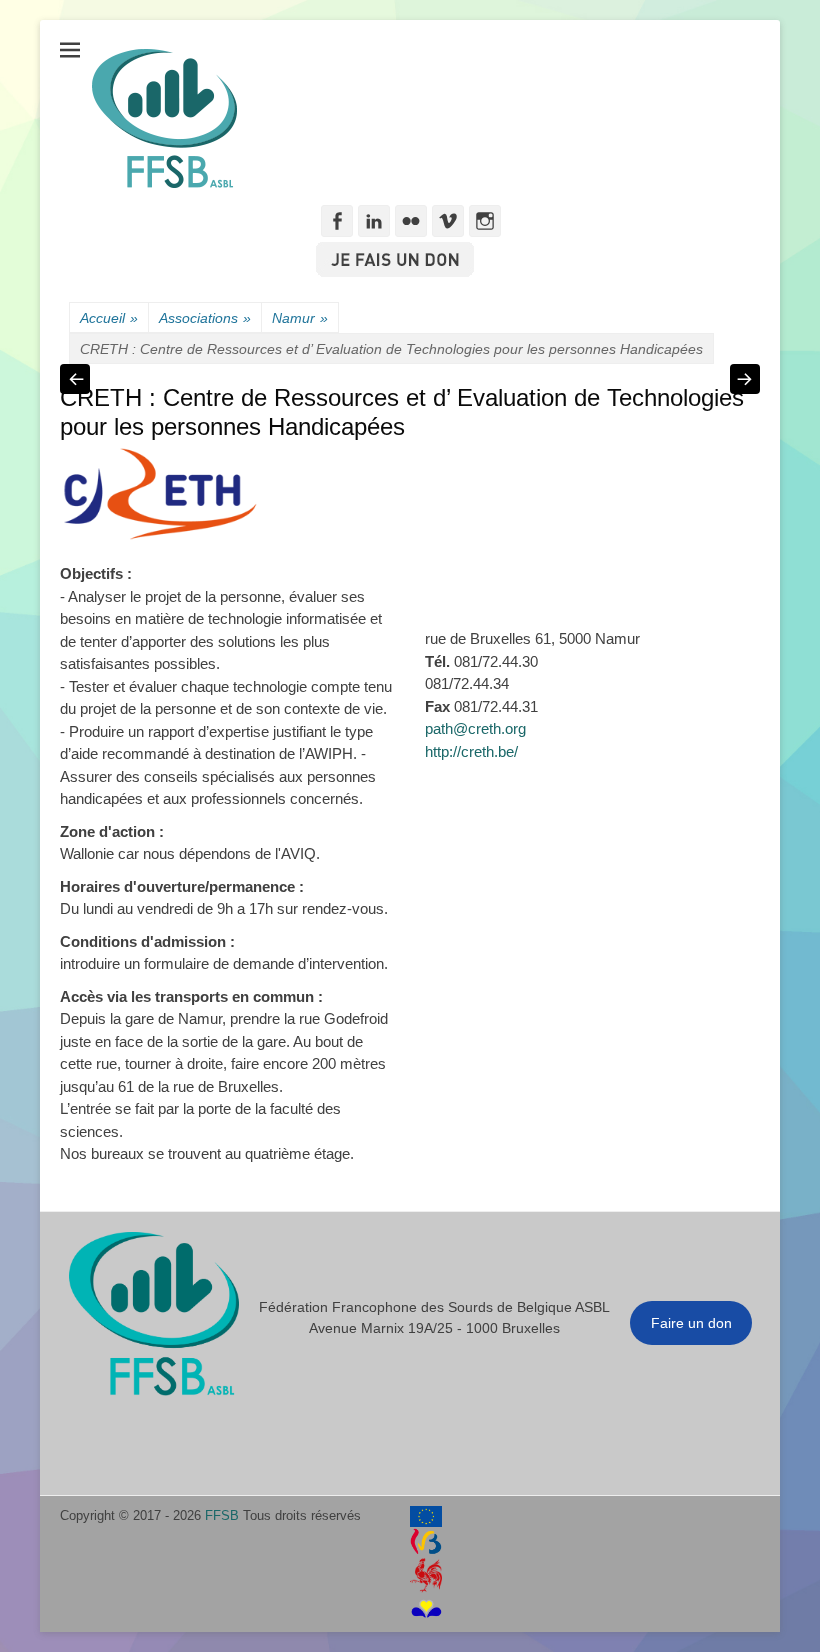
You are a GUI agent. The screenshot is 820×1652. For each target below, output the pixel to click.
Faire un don (691, 1323)
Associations (205, 318)
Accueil (109, 318)
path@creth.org (475, 728)
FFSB (222, 1515)
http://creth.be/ (471, 751)
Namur (300, 318)
